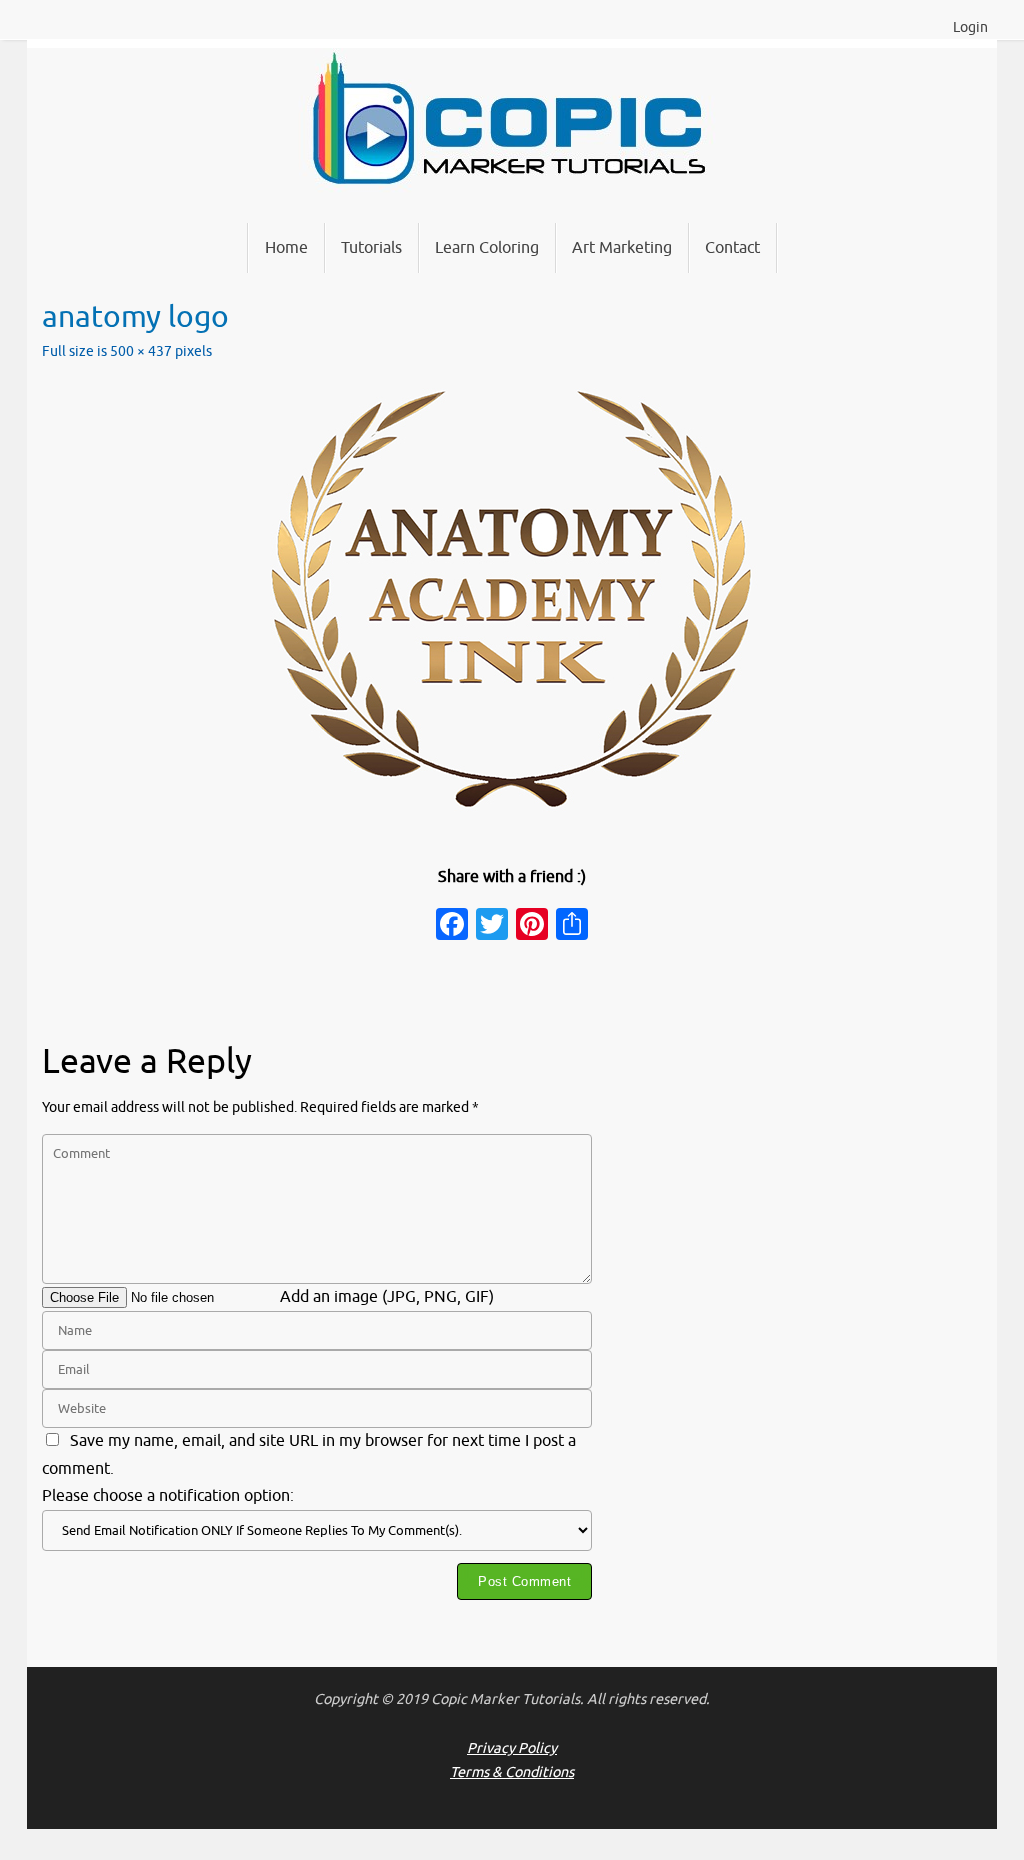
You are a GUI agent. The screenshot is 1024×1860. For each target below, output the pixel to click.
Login (970, 27)
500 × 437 (141, 351)
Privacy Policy (512, 1748)
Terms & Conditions (512, 1772)
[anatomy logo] (512, 598)
